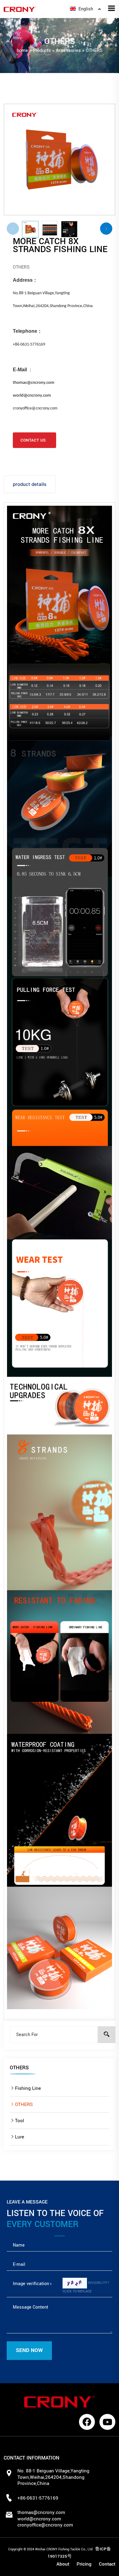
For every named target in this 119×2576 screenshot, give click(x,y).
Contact (107, 2564)
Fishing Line (28, 2088)
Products (42, 51)
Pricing (84, 2564)
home (22, 51)
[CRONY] (31, 9)
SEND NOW (29, 2350)
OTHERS (94, 51)
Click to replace (77, 2291)
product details (30, 484)
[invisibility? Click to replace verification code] (75, 2283)
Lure (20, 2137)
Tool (20, 2121)
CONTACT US (33, 440)
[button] (106, 229)
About (63, 2564)
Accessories (68, 51)
